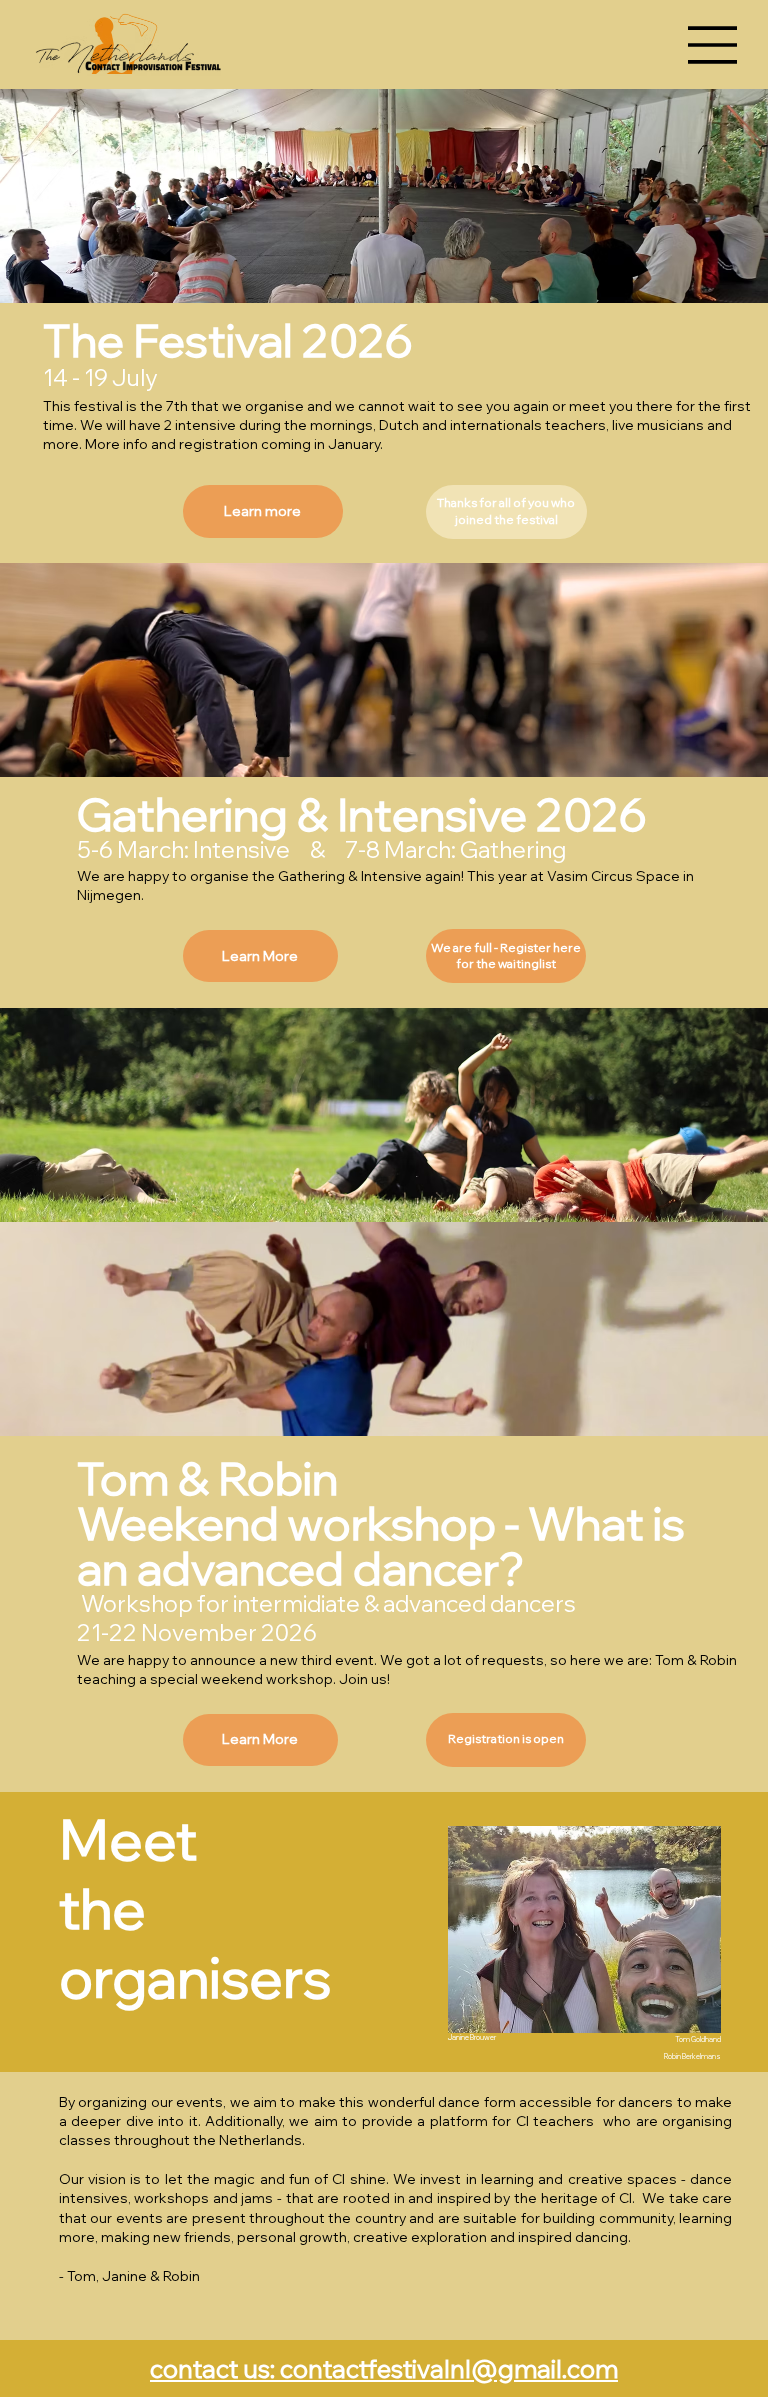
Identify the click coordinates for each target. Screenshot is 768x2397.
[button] (506, 512)
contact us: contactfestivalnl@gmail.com (384, 2368)
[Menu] (713, 45)
